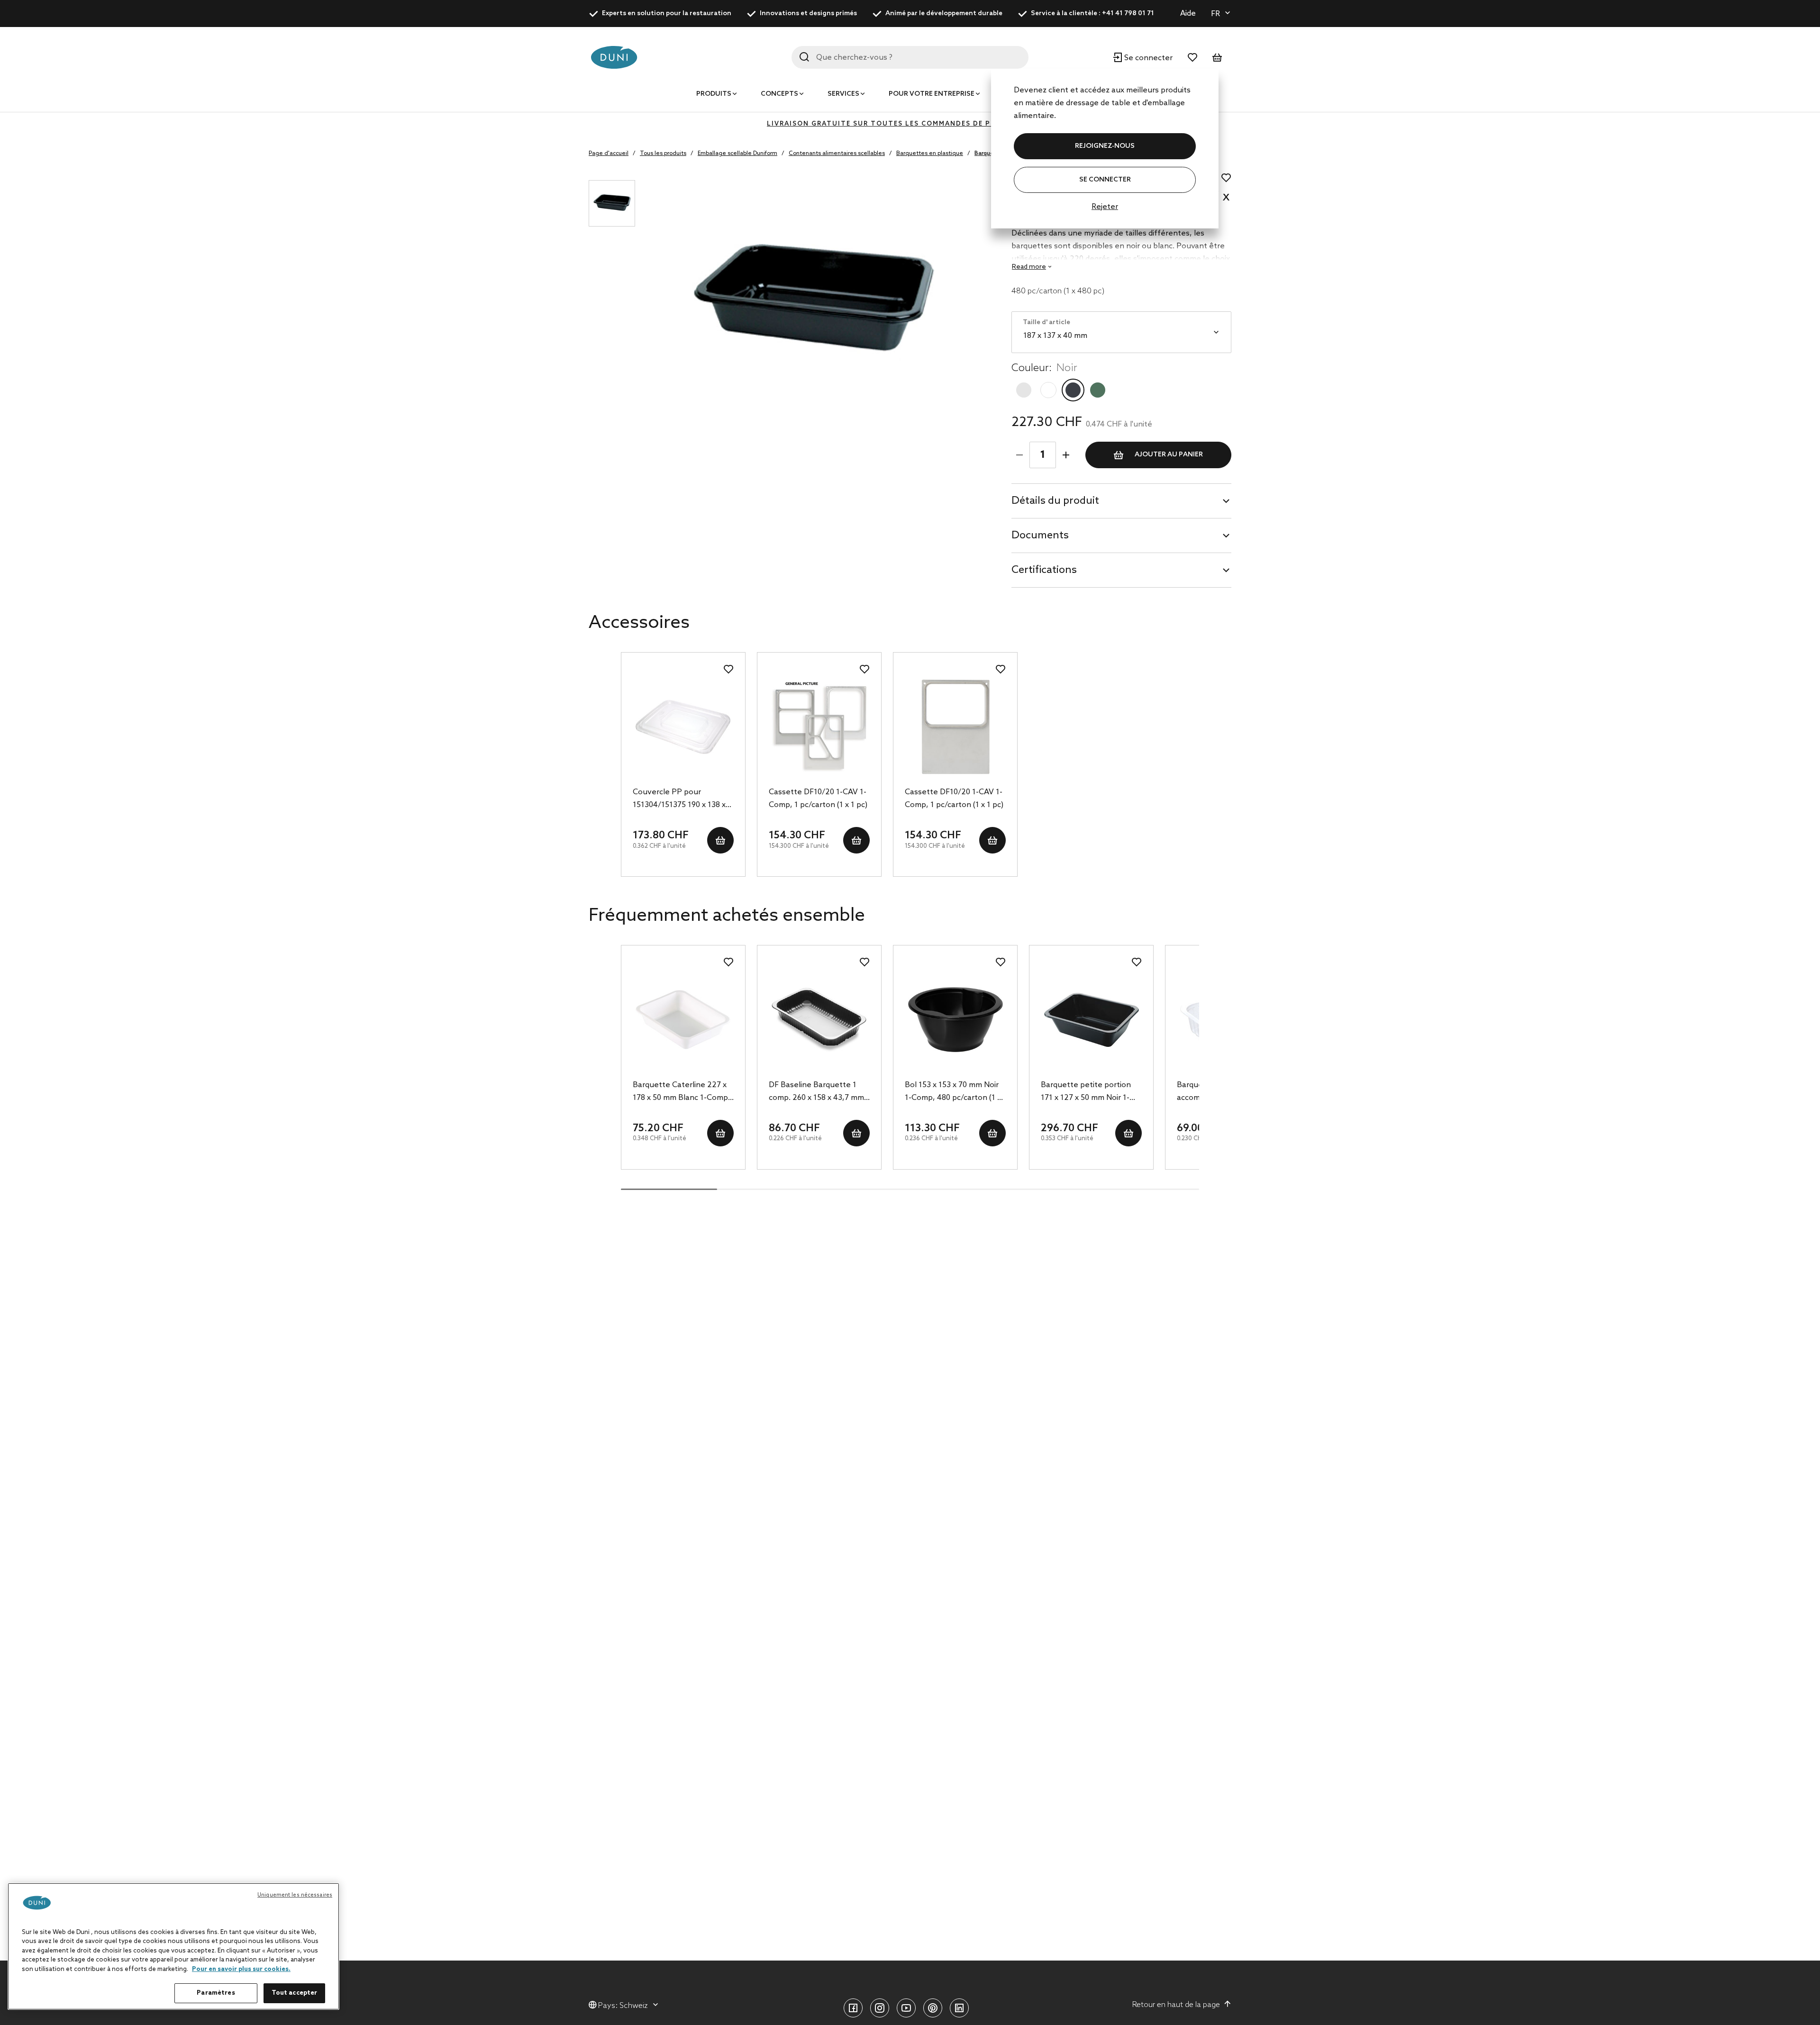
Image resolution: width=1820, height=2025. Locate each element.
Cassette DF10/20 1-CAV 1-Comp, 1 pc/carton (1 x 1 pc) (818, 799)
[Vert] (1098, 390)
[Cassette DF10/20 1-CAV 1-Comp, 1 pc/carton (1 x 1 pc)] (819, 727)
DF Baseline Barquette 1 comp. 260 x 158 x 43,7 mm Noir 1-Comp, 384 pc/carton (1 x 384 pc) (818, 1092)
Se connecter (1105, 180)
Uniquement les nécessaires (295, 1895)
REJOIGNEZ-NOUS (1105, 146)
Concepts (779, 94)
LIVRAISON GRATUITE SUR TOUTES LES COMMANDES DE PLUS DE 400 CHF (910, 124)
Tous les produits (663, 154)
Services (843, 94)
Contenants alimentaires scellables (837, 154)
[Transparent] (1024, 390)
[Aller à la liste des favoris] (1192, 57)
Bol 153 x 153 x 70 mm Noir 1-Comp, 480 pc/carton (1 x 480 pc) (953, 1092)
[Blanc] (1048, 390)
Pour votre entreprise (932, 94)
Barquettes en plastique (930, 154)
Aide (1188, 14)
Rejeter (1105, 207)
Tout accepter (295, 1993)
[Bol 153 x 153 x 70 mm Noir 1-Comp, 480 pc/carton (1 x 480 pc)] (955, 1020)
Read (1029, 267)
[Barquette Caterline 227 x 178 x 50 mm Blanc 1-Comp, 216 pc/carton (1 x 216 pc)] (683, 1020)
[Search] (804, 57)
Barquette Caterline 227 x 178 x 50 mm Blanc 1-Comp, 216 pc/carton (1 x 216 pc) (682, 1092)
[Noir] (1073, 390)
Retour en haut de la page (1176, 2005)
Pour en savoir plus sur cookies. (241, 1969)
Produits (714, 94)
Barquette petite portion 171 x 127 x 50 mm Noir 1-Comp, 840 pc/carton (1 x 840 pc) (1086, 1092)
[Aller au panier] (1217, 57)
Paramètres (216, 1993)
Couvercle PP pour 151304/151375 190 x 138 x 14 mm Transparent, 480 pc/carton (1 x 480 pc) (679, 799)
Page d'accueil (609, 154)
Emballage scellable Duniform (737, 154)
